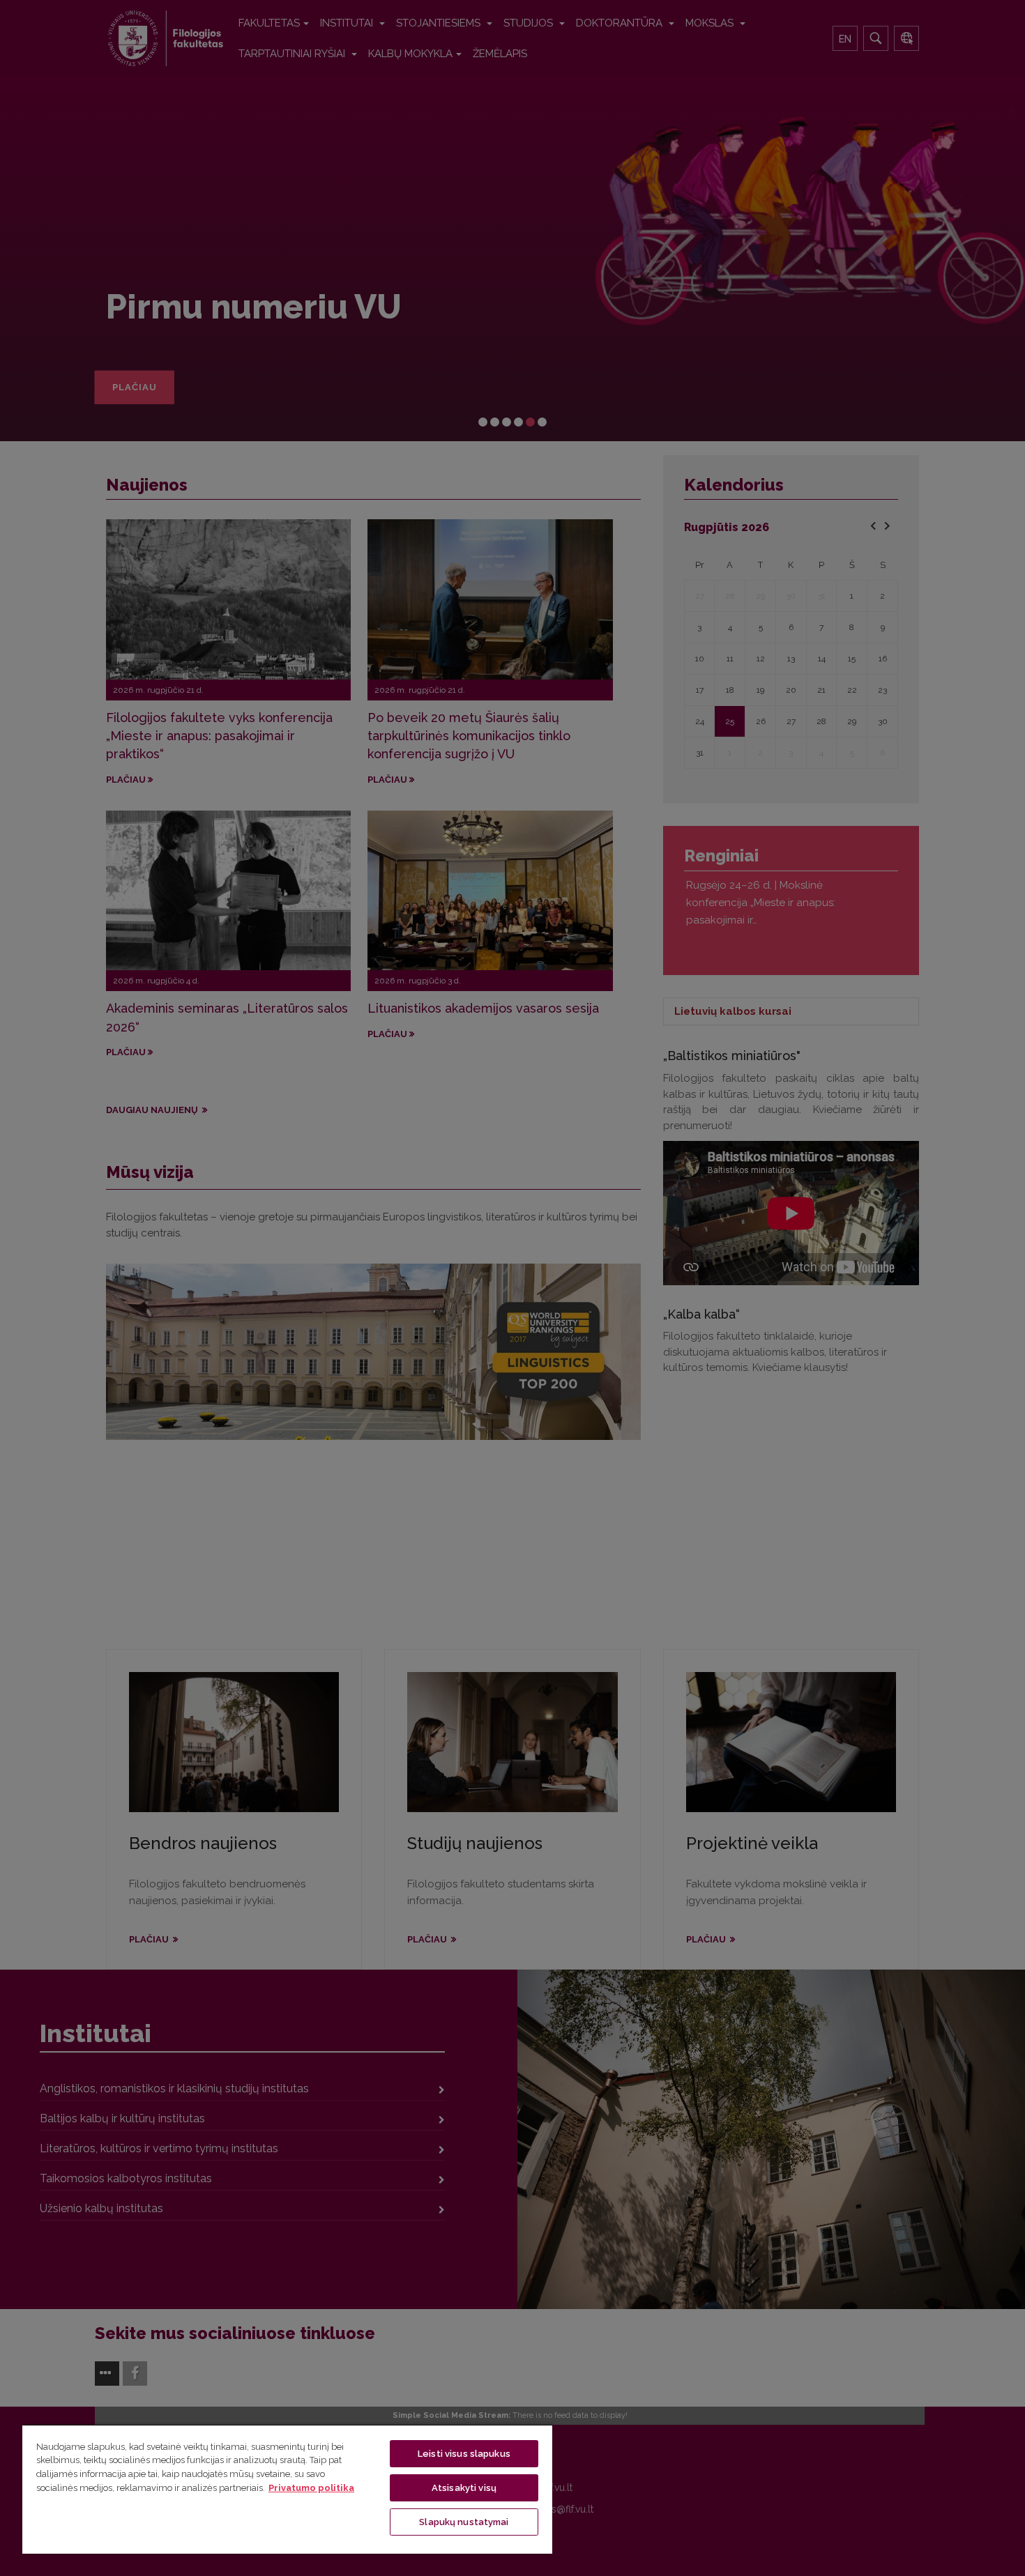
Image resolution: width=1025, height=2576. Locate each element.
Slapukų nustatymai (464, 2522)
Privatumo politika (311, 2488)
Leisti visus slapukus (464, 2454)
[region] (287, 2489)
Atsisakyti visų (464, 2488)
